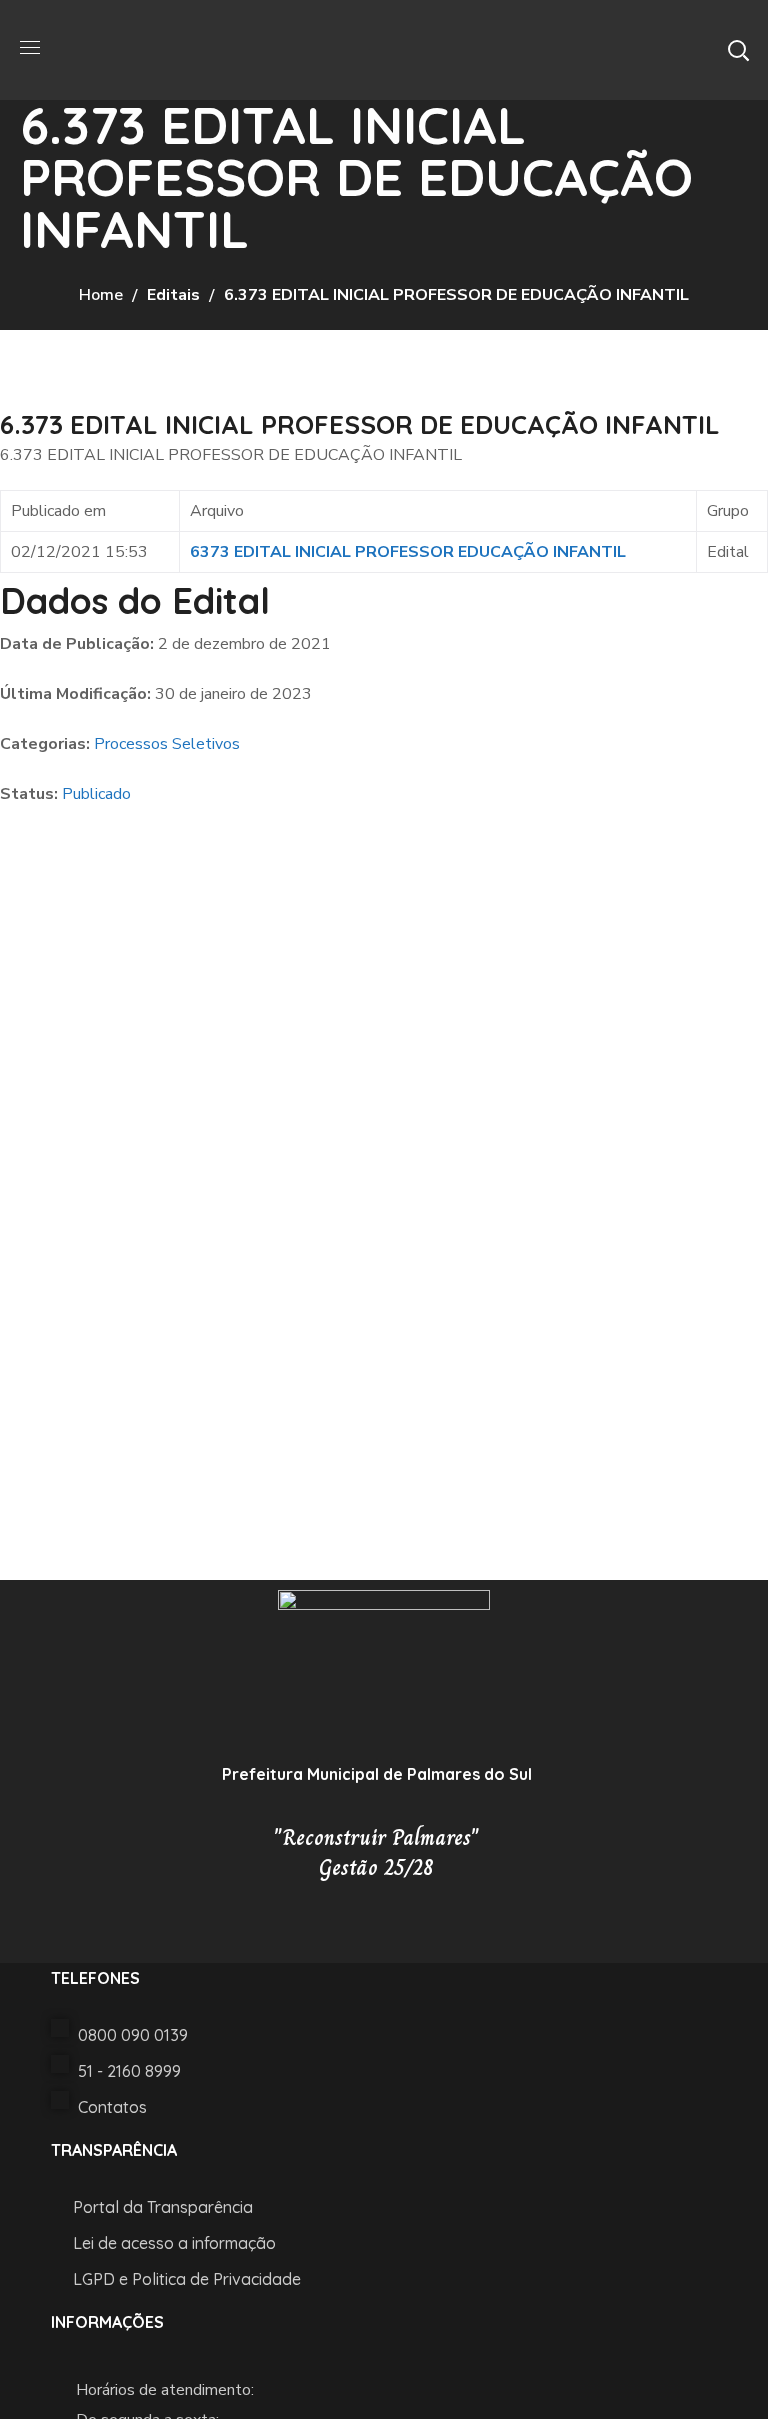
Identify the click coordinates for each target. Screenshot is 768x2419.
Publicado (96, 794)
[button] (738, 50)
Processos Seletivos (167, 744)
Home (101, 295)
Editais (173, 295)
